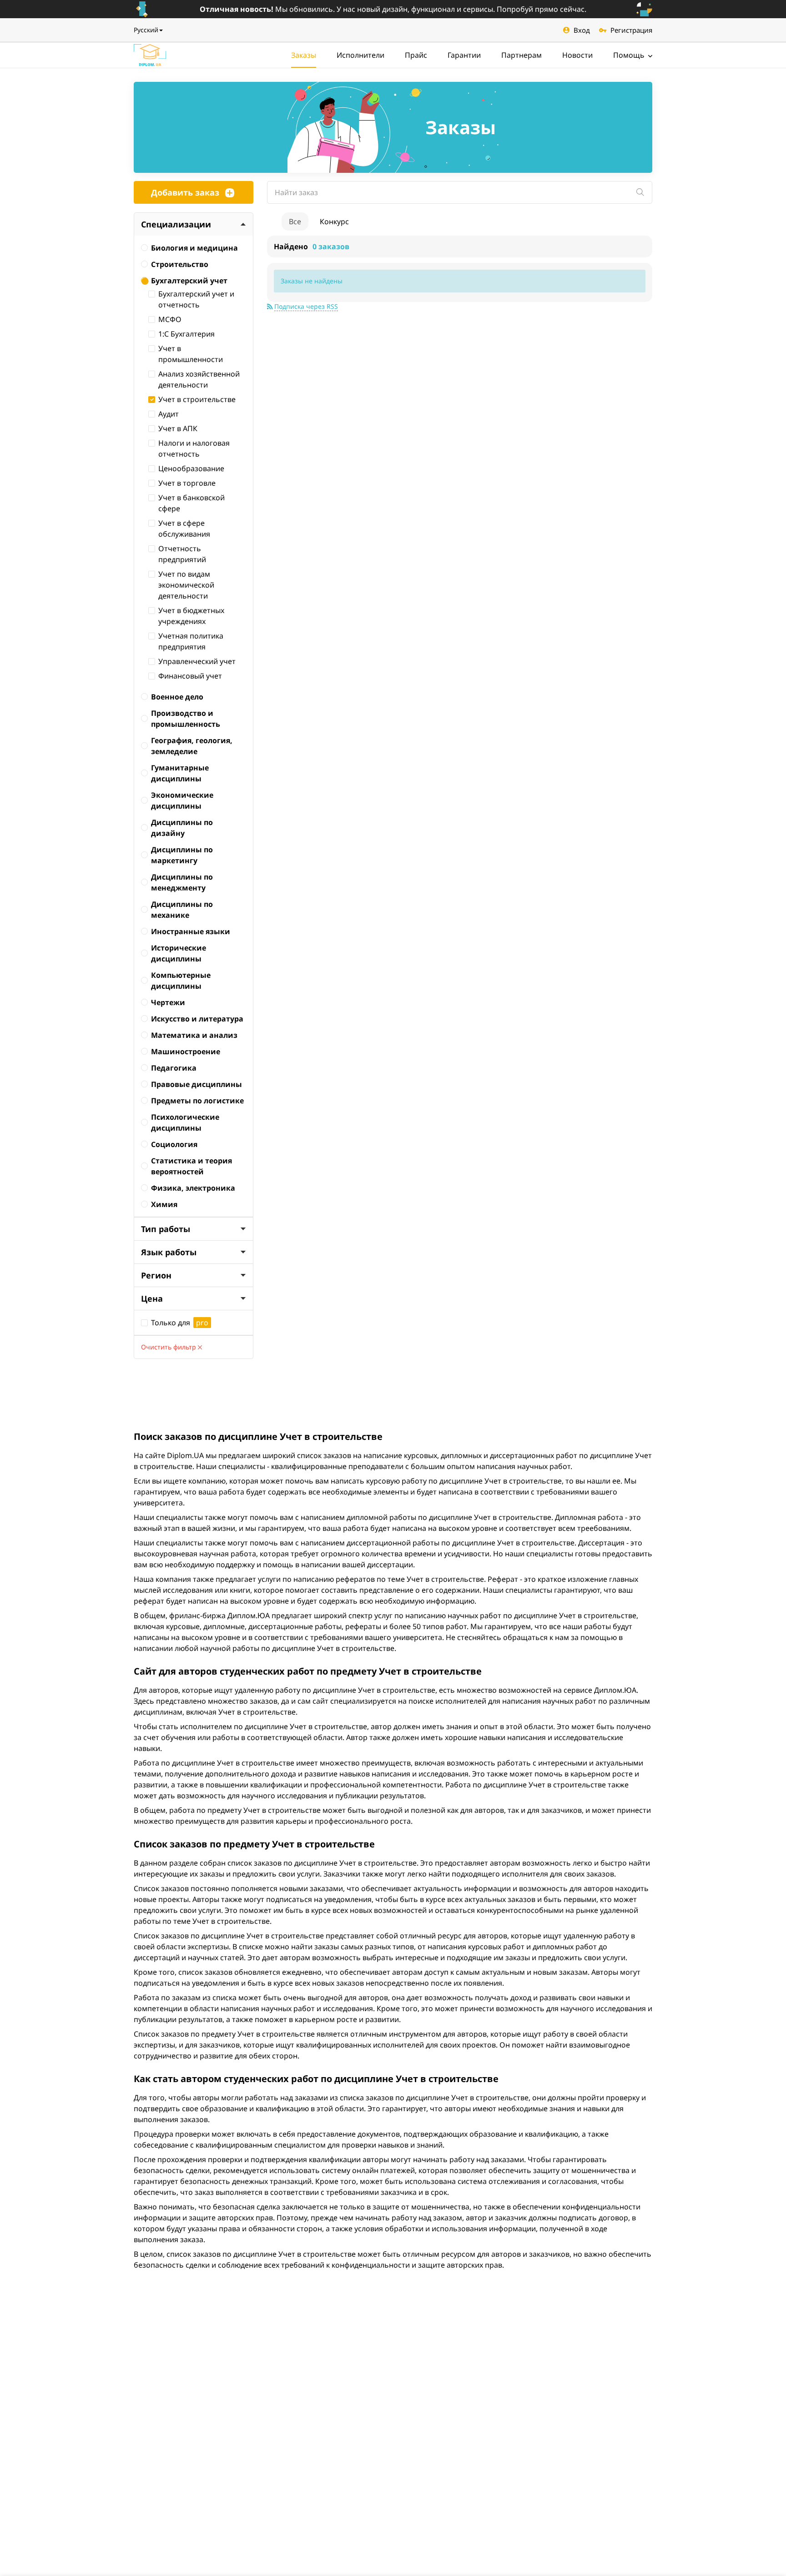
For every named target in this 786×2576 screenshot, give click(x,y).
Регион (156, 1275)
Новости (577, 55)
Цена (152, 1298)
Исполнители (360, 55)
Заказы (304, 55)
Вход (582, 30)
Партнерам (521, 55)
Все (295, 221)
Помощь (630, 55)
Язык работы (169, 1252)
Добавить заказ (185, 192)
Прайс (416, 55)
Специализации (176, 224)
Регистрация (631, 30)
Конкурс (334, 221)
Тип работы (166, 1229)
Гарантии (464, 55)
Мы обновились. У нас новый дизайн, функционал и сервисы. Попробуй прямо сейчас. (393, 9)
